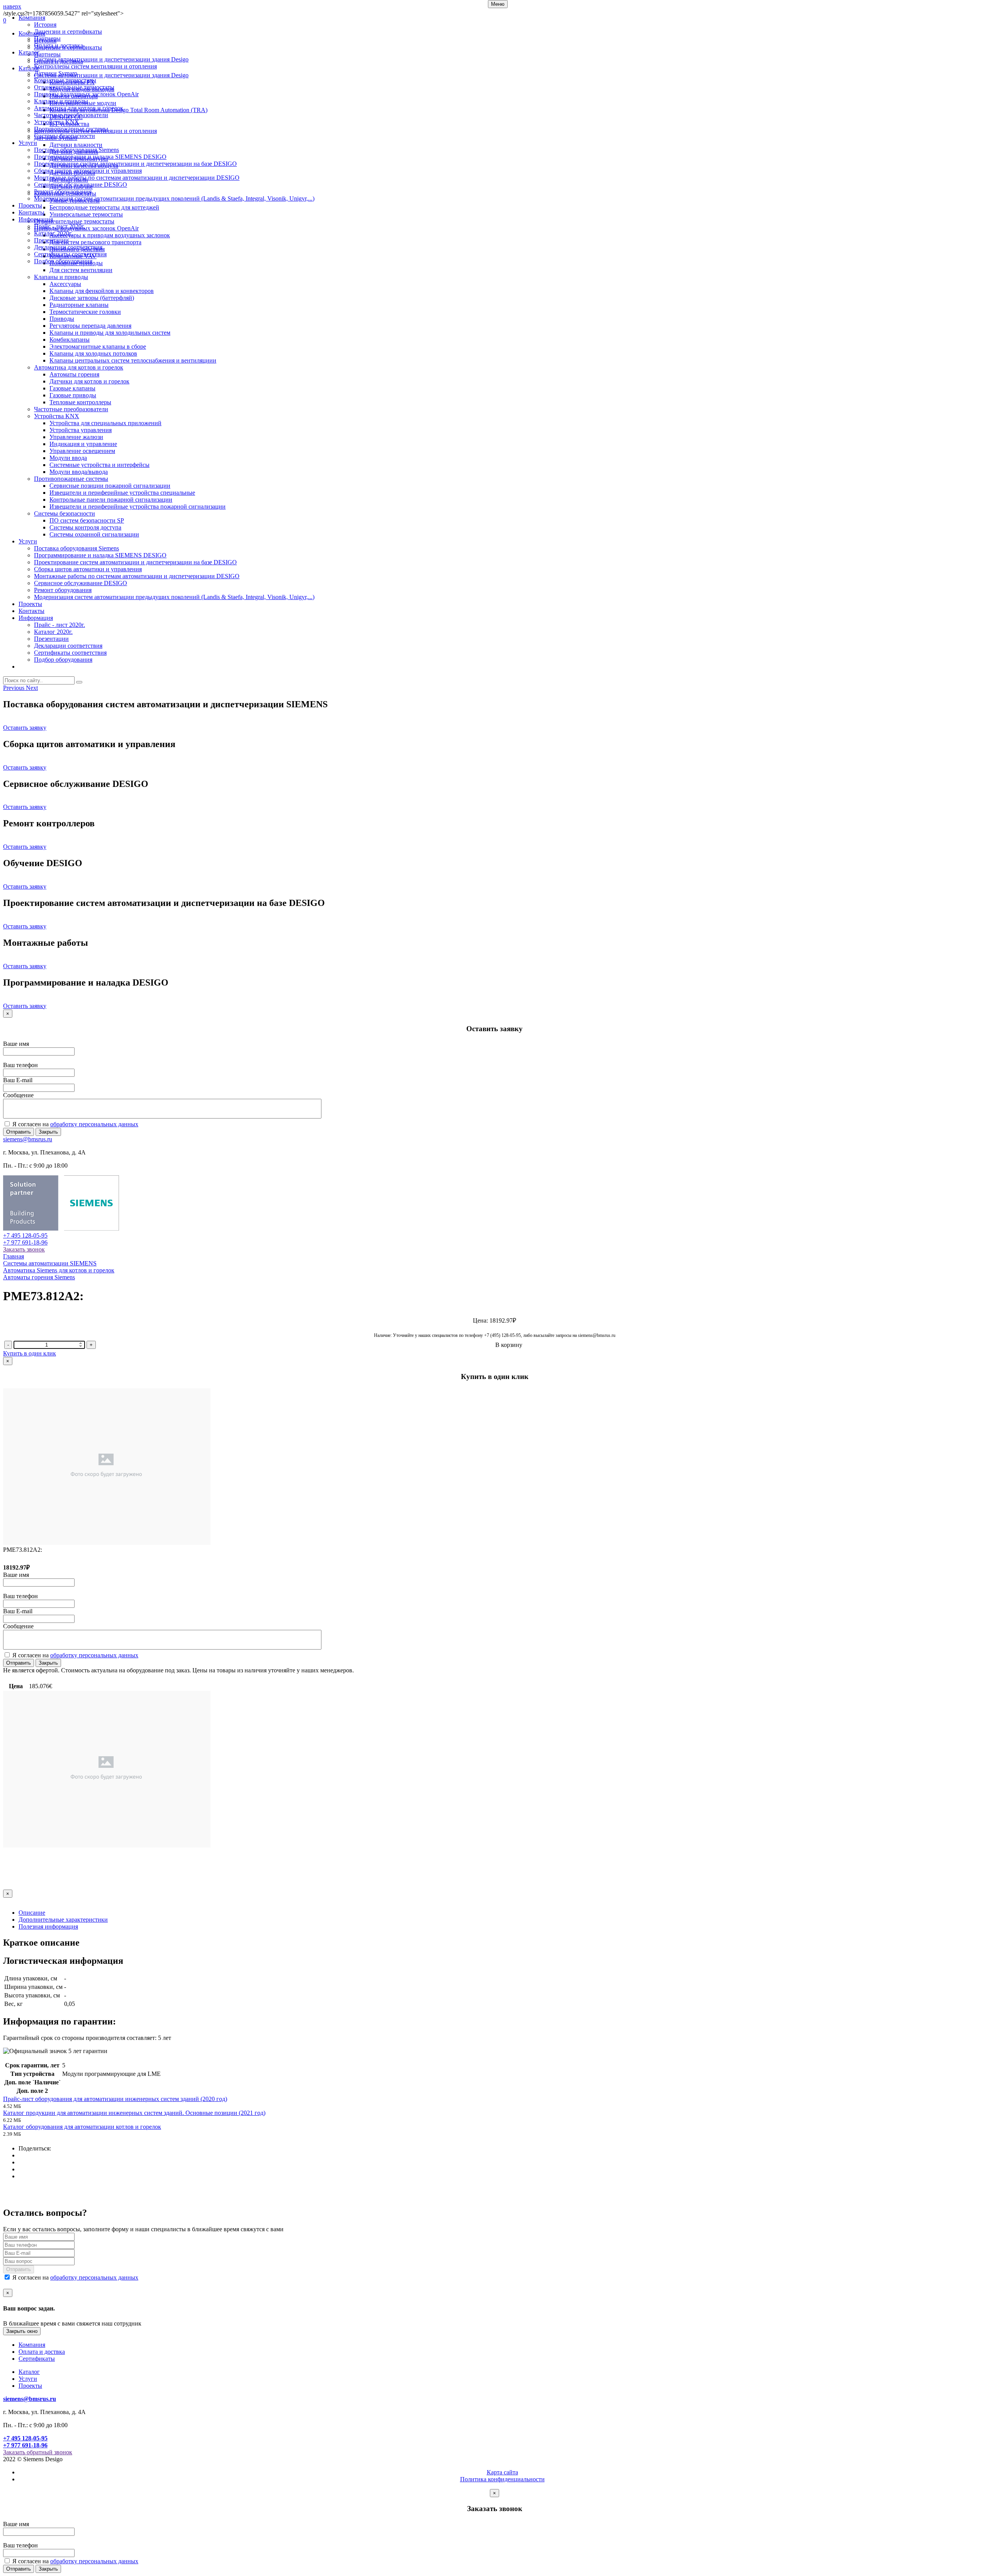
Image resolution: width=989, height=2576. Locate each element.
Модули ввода (68, 458)
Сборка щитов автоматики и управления (88, 171)
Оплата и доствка (42, 2352)
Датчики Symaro (56, 73)
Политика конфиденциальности (502, 2479)
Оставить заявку (25, 728)
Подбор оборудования (63, 261)
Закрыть (48, 1132)
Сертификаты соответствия (70, 254)
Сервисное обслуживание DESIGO (81, 185)
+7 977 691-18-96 (25, 1242)
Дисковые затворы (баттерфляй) (92, 298)
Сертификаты (37, 2359)
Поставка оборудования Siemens (76, 150)
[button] (14, 688)
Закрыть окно (22, 2331)
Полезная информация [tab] (48, 1926)
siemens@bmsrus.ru (28, 1139)
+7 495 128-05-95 (25, 1235)
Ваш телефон (20, 1065)
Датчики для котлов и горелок (89, 381)
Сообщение (18, 1095)
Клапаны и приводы (61, 101)
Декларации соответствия (68, 247)
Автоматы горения (74, 374)
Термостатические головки (85, 312)
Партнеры (47, 38)
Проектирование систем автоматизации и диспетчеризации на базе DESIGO (135, 164)
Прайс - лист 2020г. (59, 226)
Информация (36, 219)
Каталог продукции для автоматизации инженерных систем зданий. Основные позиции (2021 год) (134, 2113)
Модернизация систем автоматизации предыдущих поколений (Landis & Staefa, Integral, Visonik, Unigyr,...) (174, 198)
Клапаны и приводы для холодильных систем (110, 333)
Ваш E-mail (18, 1080)
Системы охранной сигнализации (94, 534)
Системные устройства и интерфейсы (99, 465)
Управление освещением (82, 451)
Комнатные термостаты (65, 80)
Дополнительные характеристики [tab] (63, 1920)
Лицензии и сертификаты (68, 31)
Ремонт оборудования (63, 192)
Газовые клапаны (72, 388)
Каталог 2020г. (53, 233)
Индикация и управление (83, 444)
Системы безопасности (65, 136)
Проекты (30, 205)
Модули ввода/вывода (79, 472)
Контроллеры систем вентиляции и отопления (95, 66)
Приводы (62, 319)
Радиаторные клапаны (79, 305)
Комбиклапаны (70, 340)
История (45, 25)
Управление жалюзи (76, 437)
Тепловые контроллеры (80, 402)
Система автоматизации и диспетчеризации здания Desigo (111, 59)
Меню (498, 4)
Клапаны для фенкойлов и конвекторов (102, 291)
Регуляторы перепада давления (90, 326)
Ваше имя (16, 1044)
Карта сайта (502, 2472)
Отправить (19, 1132)
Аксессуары (65, 284)
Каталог (29, 52)
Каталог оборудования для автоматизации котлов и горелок (82, 2127)
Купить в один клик (30, 1353)
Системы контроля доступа (85, 527)
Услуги (28, 143)
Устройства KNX (57, 122)
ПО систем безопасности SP (87, 520)
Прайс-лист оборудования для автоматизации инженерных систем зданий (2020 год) (115, 2099)
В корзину (509, 1345)
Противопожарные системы (71, 129)
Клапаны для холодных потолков (93, 353)
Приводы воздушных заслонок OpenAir (86, 94)
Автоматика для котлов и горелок (79, 108)
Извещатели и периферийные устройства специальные (122, 493)
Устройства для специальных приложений (105, 423)
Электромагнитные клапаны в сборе (98, 346)
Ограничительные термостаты (74, 87)
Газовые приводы (73, 395)
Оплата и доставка (59, 45)
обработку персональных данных (94, 1124)
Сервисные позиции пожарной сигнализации (110, 486)
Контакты (31, 212)
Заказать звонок (24, 1249)
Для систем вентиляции (81, 270)
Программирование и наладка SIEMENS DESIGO (100, 157)
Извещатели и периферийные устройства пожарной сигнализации (138, 507)
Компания (32, 18)
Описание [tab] (32, 1913)
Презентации (51, 240)
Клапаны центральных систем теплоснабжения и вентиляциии (133, 360)
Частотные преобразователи (71, 115)
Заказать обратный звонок (38, 2452)
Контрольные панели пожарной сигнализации (111, 500)
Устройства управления (81, 430)
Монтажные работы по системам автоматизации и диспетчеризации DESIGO (137, 178)
